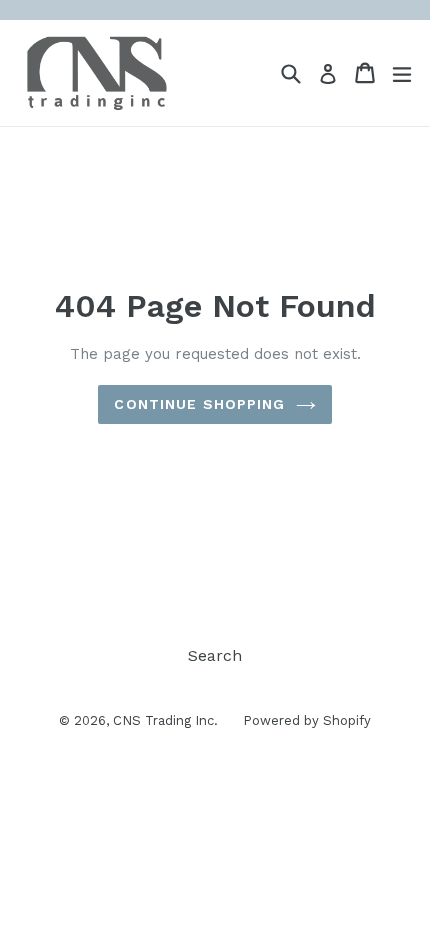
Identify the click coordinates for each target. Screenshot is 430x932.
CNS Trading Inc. (165, 720)
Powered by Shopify (307, 720)
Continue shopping (199, 404)
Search (215, 655)
